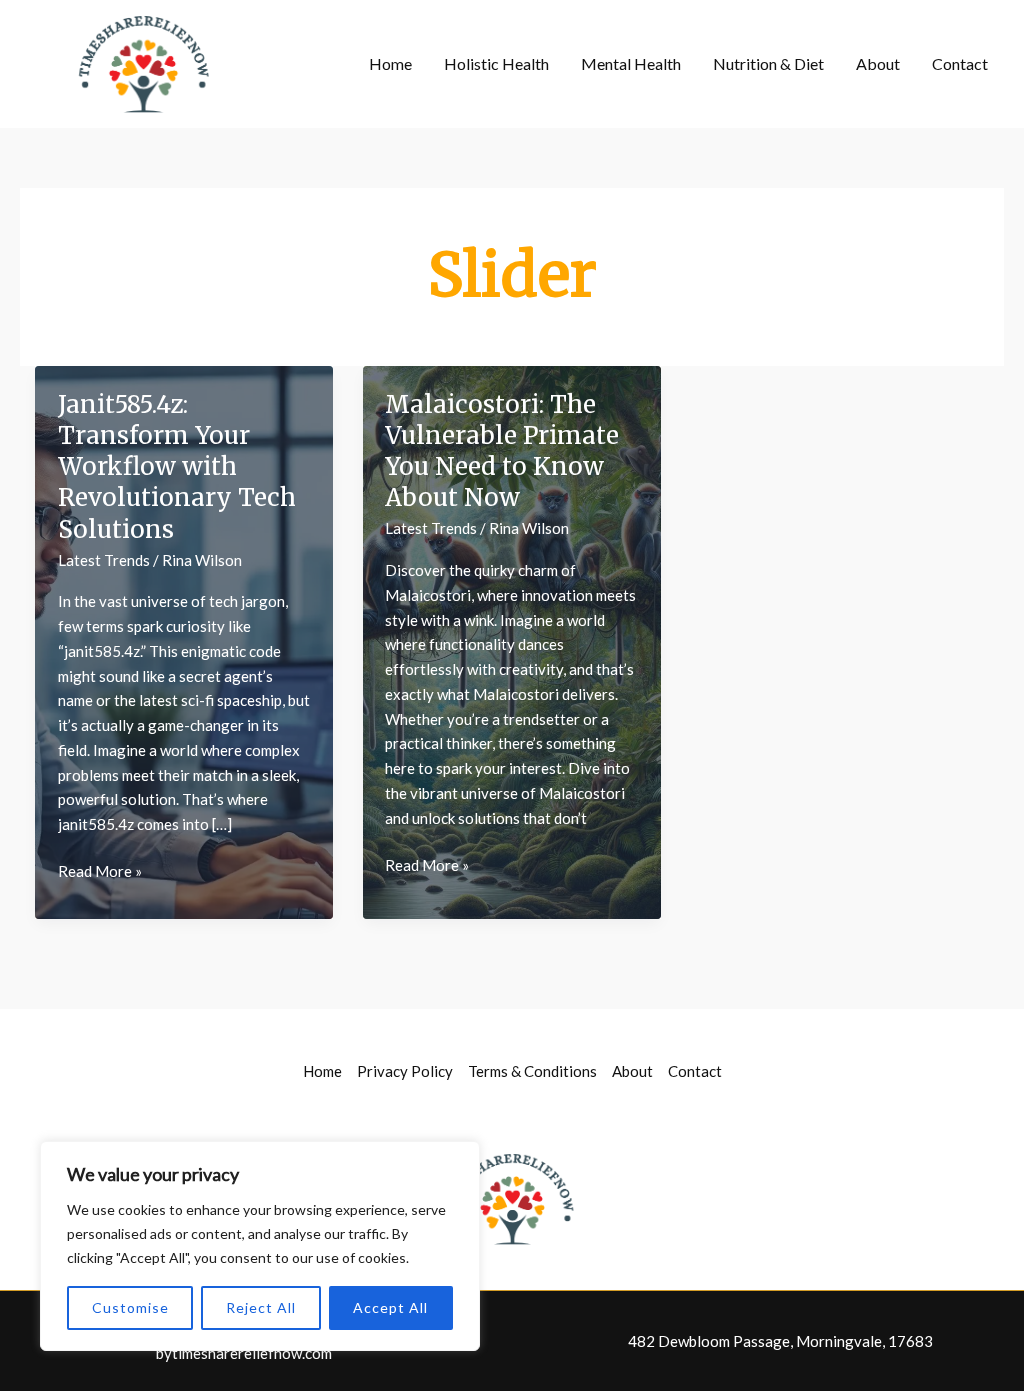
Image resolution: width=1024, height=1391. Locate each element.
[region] (260, 1246)
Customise (130, 1307)
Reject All (261, 1307)
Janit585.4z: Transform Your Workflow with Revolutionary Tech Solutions (177, 467)
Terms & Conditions (532, 1071)
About (878, 63)
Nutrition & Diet (768, 63)
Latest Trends (104, 560)
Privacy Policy (405, 1071)
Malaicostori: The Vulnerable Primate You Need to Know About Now (502, 451)
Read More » (100, 872)
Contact (960, 63)
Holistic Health (496, 63)
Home (390, 63)
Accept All (390, 1307)
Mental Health (631, 63)
